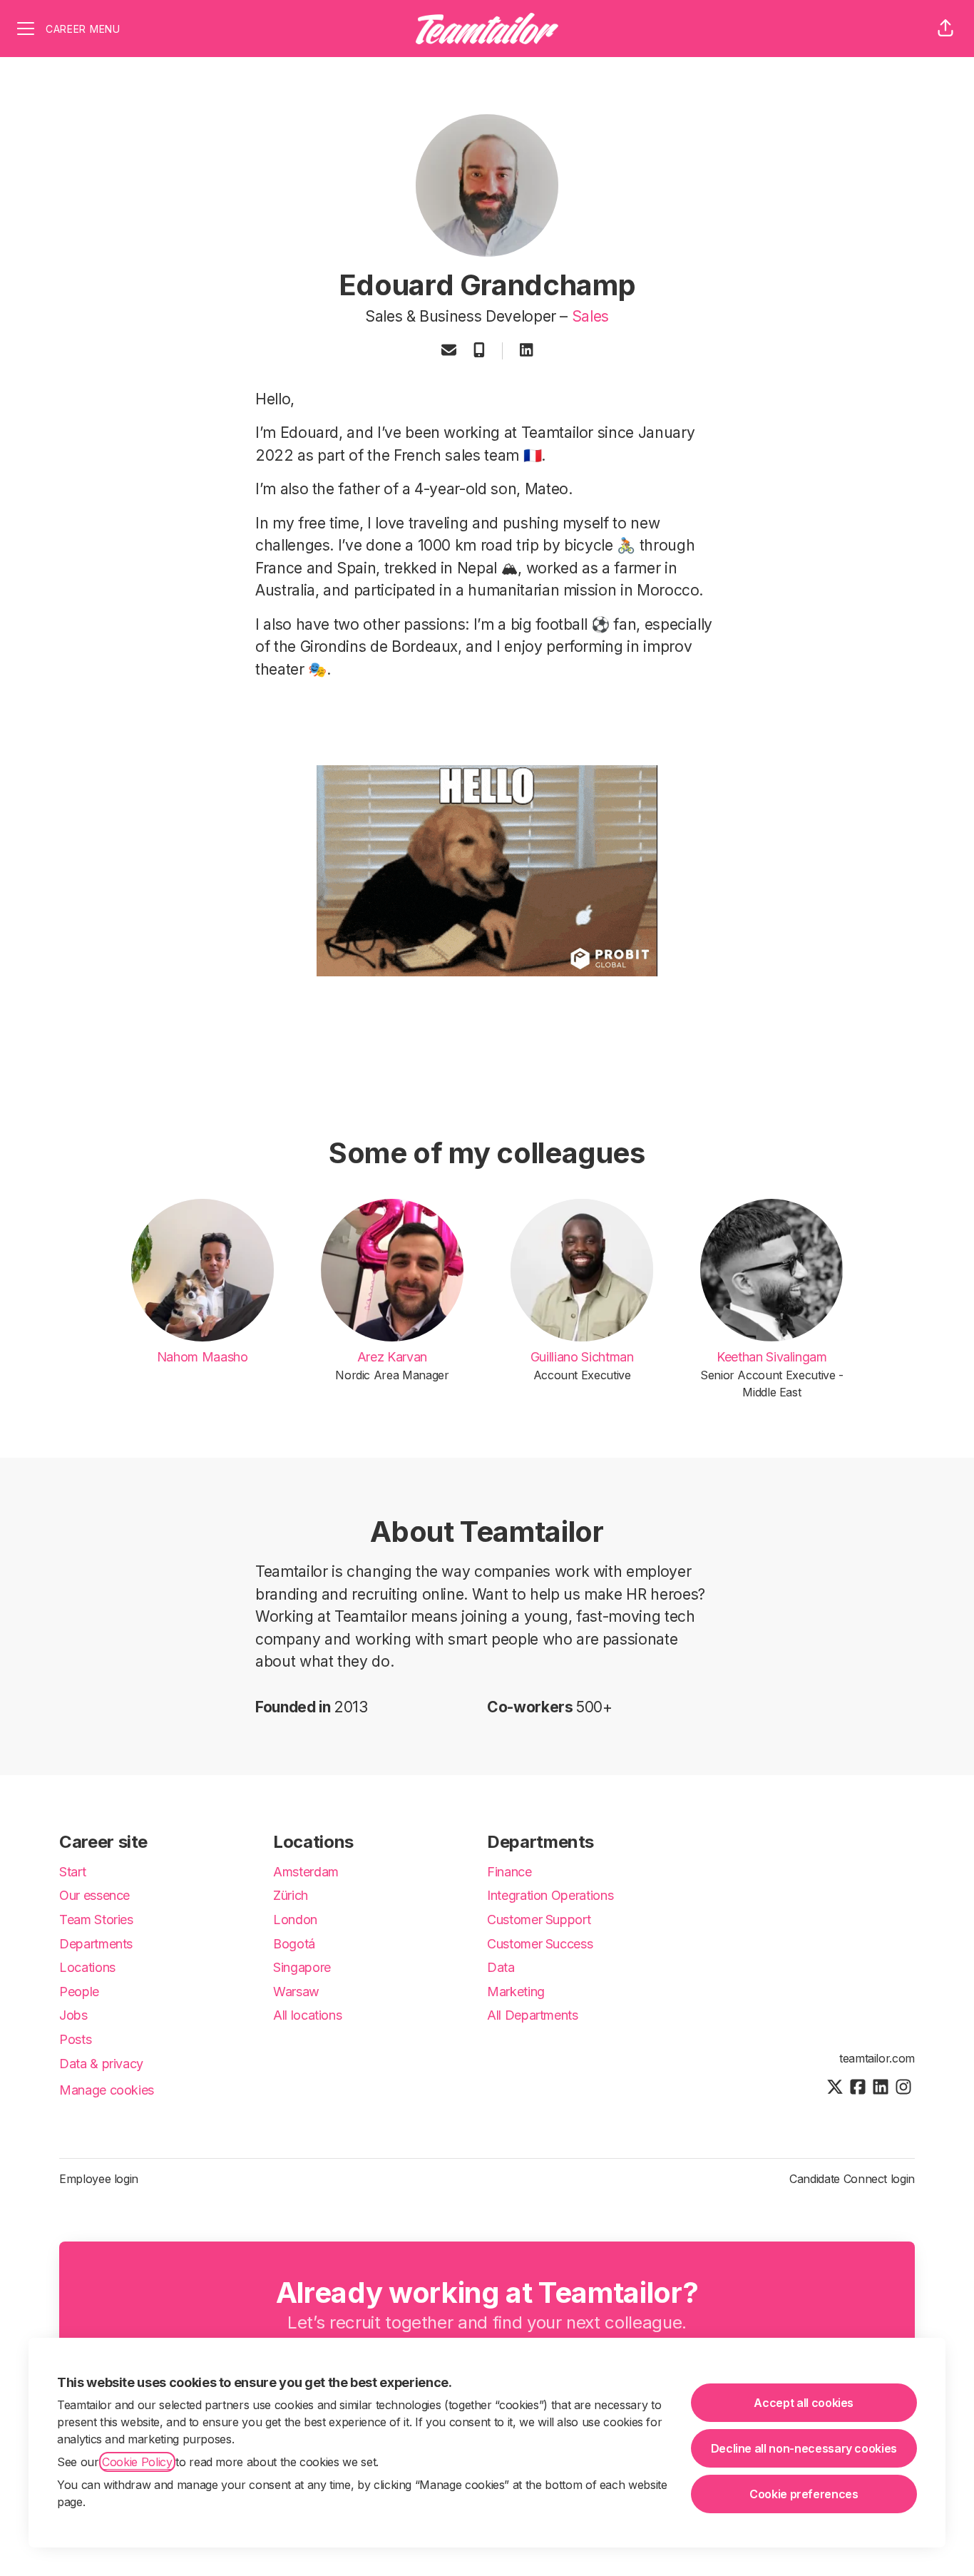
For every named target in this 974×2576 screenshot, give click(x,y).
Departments (96, 1944)
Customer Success (540, 1944)
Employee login (99, 2179)
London (295, 1920)
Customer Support (539, 1920)
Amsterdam (306, 1872)
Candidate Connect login (852, 2179)
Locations (87, 1967)
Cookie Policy (137, 2462)
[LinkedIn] (526, 351)
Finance (509, 1872)
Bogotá (294, 1944)
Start (72, 1872)
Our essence (94, 1895)
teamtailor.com (877, 2058)
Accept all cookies (804, 2403)
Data (501, 1967)
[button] (945, 29)
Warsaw (296, 1992)
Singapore (302, 1967)
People (79, 1992)
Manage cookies (107, 2090)
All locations (307, 2015)
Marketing (516, 1992)
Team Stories (96, 1920)
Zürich (291, 1895)
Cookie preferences (804, 2494)
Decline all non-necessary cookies (804, 2448)
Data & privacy (101, 2064)
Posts (75, 2039)
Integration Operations (550, 1895)
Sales (590, 316)
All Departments (533, 2015)
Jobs (73, 2015)
